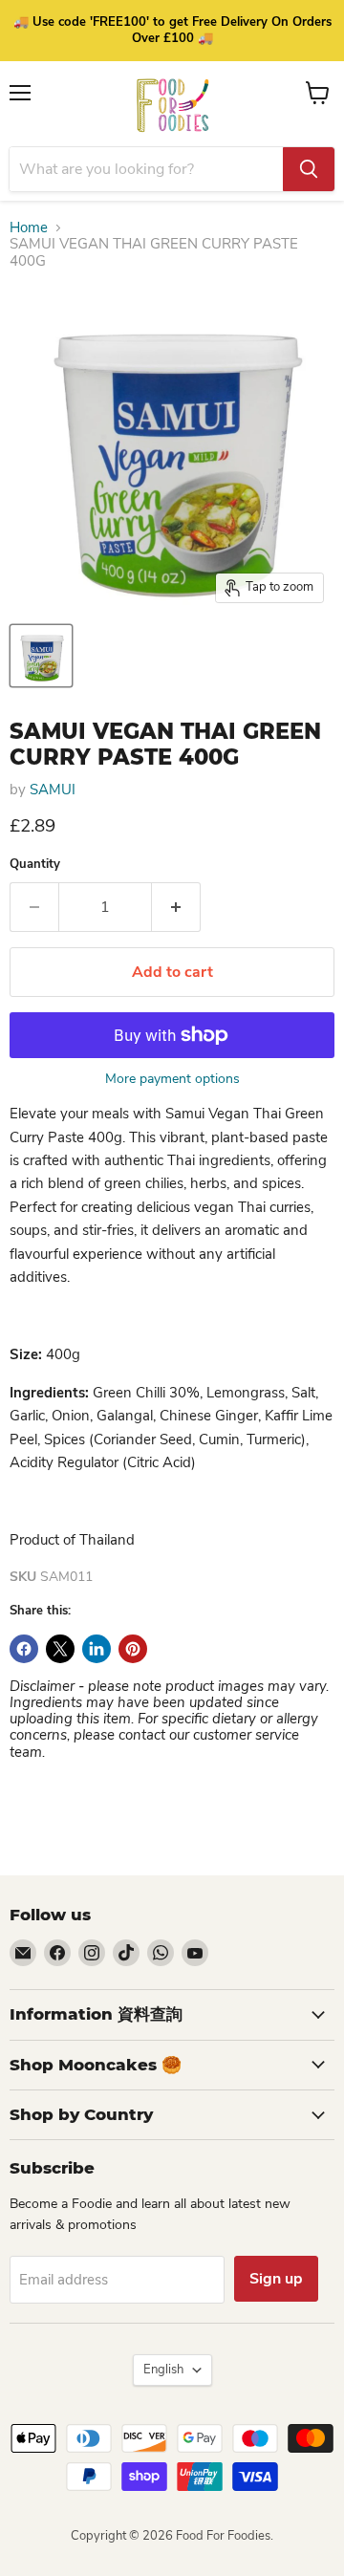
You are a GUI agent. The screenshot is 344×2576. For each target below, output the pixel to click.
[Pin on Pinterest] (133, 1649)
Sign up (276, 2279)
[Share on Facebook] (24, 1649)
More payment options (172, 1079)
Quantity (35, 865)
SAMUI (53, 790)
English (163, 2370)
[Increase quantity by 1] (176, 907)
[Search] (309, 169)
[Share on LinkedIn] (97, 1649)
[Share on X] (60, 1649)
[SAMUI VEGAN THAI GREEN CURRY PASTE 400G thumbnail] (41, 656)
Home (29, 228)
